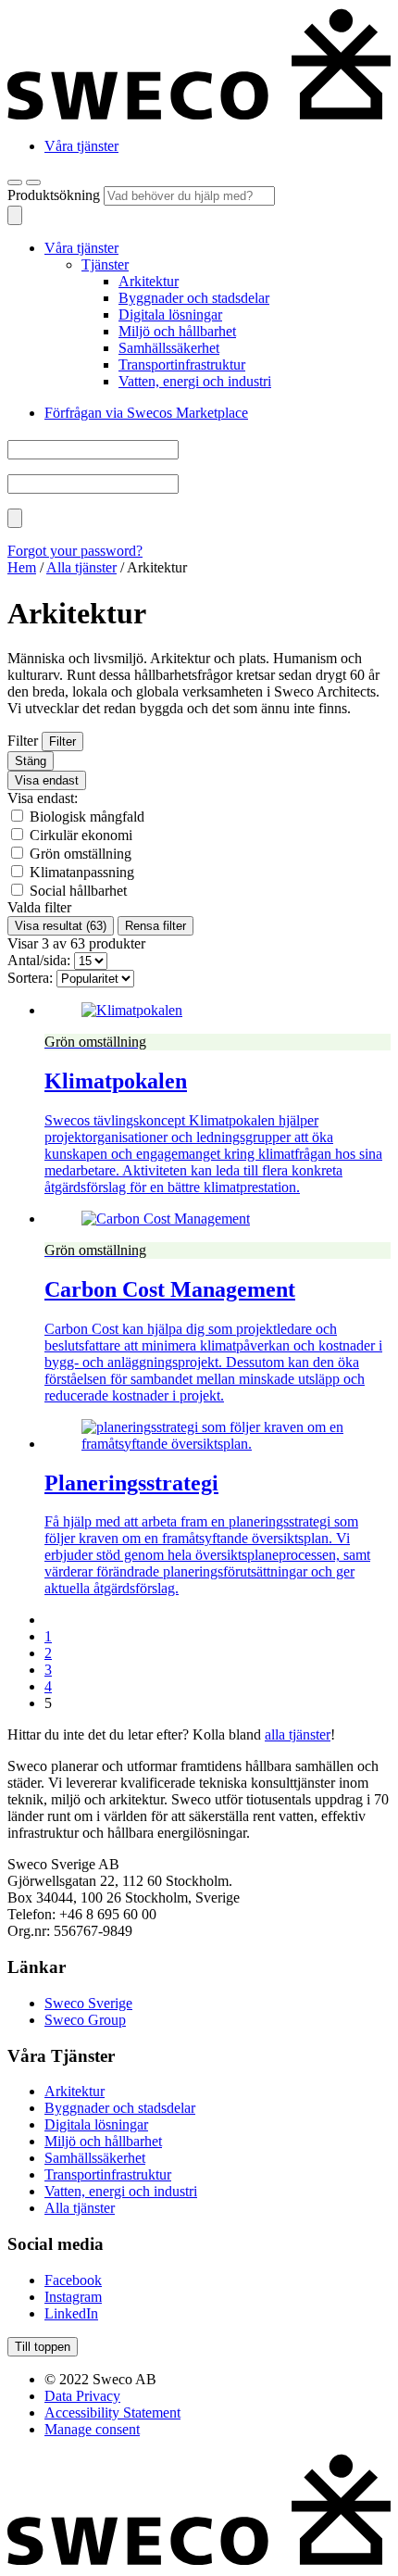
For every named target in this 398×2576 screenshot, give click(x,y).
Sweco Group (85, 2020)
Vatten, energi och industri (195, 381)
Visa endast (47, 780)
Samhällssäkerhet (169, 348)
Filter (62, 741)
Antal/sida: (39, 960)
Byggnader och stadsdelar (194, 298)
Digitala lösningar (170, 314)
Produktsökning (56, 195)
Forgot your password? (75, 551)
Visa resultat (61, 926)
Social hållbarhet (78, 891)
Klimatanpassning (82, 872)
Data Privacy (82, 2396)
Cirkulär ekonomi (81, 835)
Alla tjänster (81, 567)
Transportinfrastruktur (182, 364)
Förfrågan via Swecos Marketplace (146, 413)
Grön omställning (81, 854)
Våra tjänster (81, 146)
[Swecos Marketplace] (199, 114)
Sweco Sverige (88, 2003)
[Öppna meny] (33, 182)
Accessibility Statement (112, 2413)
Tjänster (105, 264)
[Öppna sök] (15, 182)
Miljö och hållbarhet (177, 331)
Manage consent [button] (92, 2429)
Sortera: (30, 978)
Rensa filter (155, 926)
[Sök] (15, 215)
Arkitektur (149, 281)
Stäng (31, 761)
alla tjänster (298, 1734)
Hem (22, 567)
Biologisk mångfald (87, 817)
